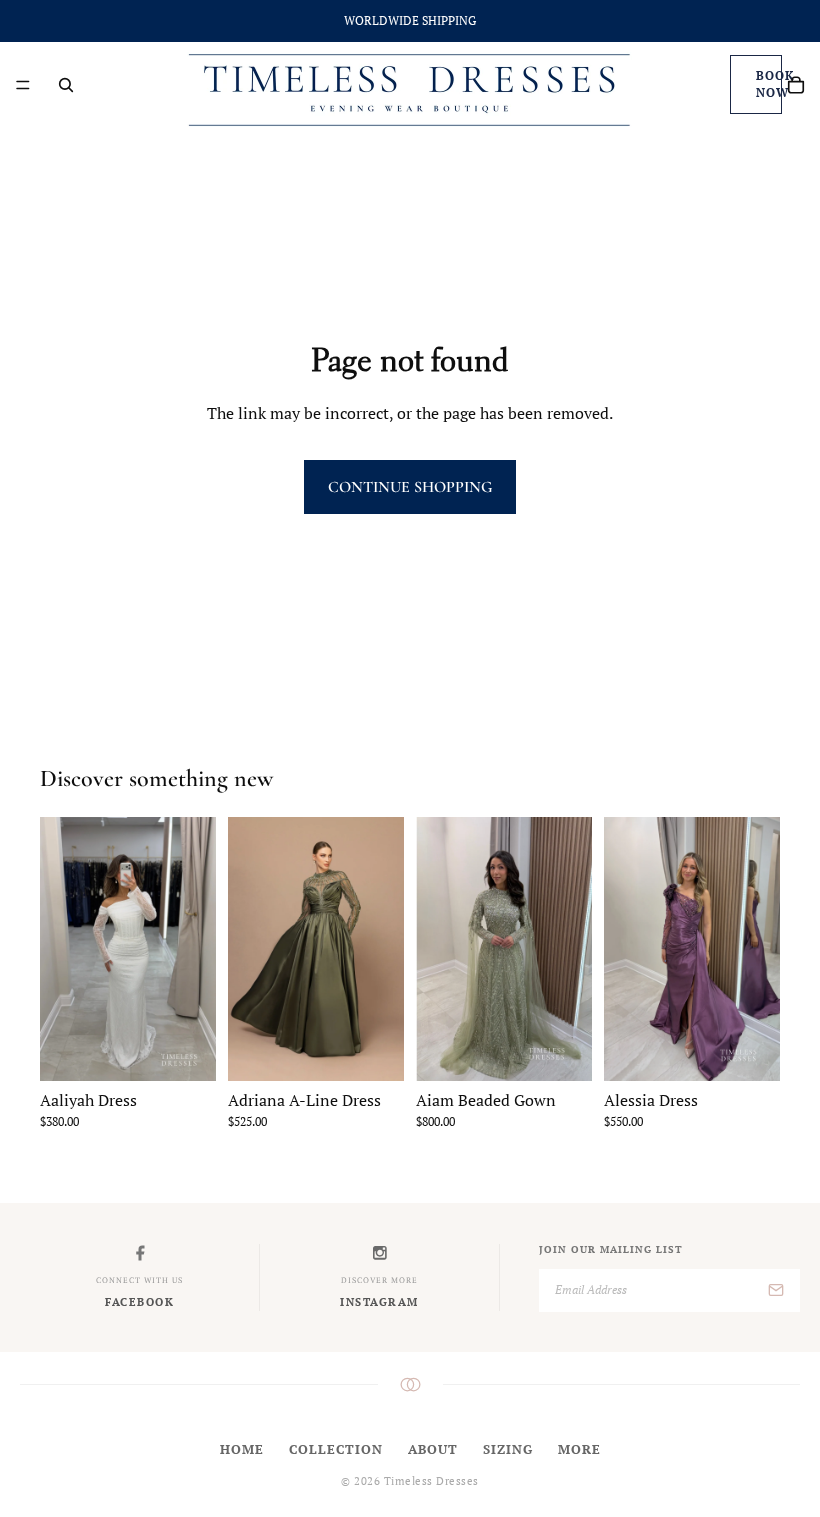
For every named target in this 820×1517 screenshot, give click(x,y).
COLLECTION (336, 1449)
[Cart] (796, 85)
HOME (242, 1449)
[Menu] (23, 85)
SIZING (508, 1449)
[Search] (66, 85)
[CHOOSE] (185, 1050)
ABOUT (433, 1449)
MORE (579, 1449)
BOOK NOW (769, 84)
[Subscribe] (776, 1290)
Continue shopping (410, 487)
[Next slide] (382, 949)
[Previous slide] (250, 949)
